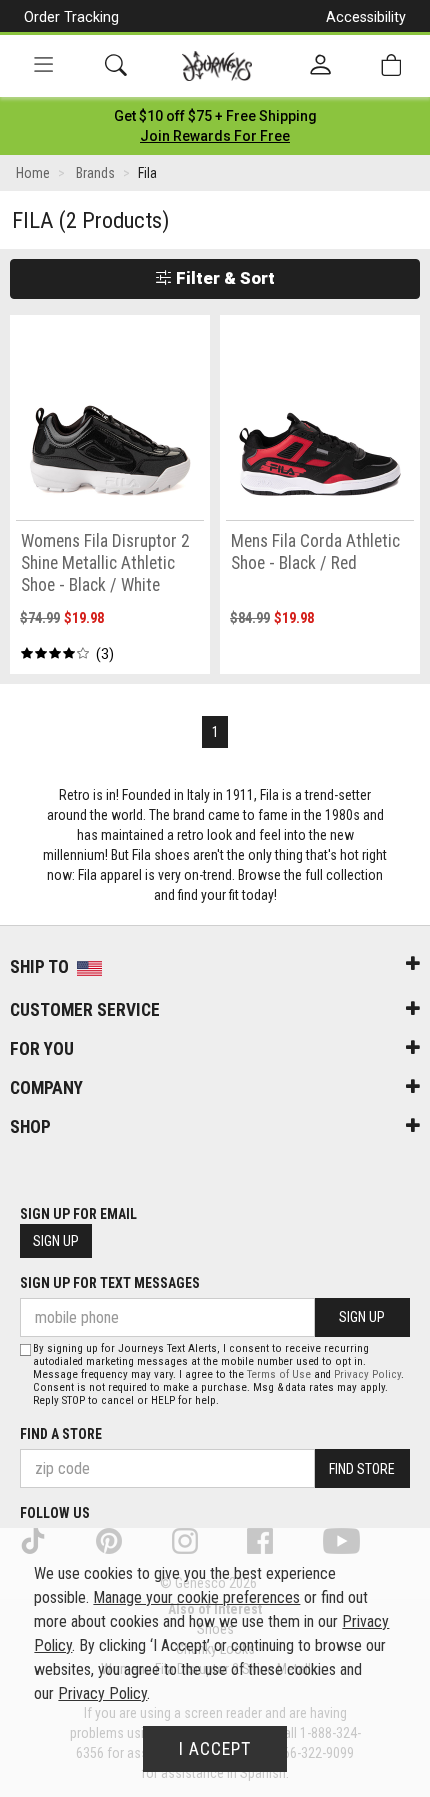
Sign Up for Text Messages (110, 1283)
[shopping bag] (391, 65)
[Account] (320, 66)
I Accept (215, 1749)
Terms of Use (279, 1374)
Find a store (61, 1434)
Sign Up (56, 1241)
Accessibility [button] (366, 17)
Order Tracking (71, 17)
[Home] (217, 66)
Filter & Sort (223, 278)
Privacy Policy (367, 1374)
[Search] (116, 65)
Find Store (362, 1469)
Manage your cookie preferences (196, 1597)
